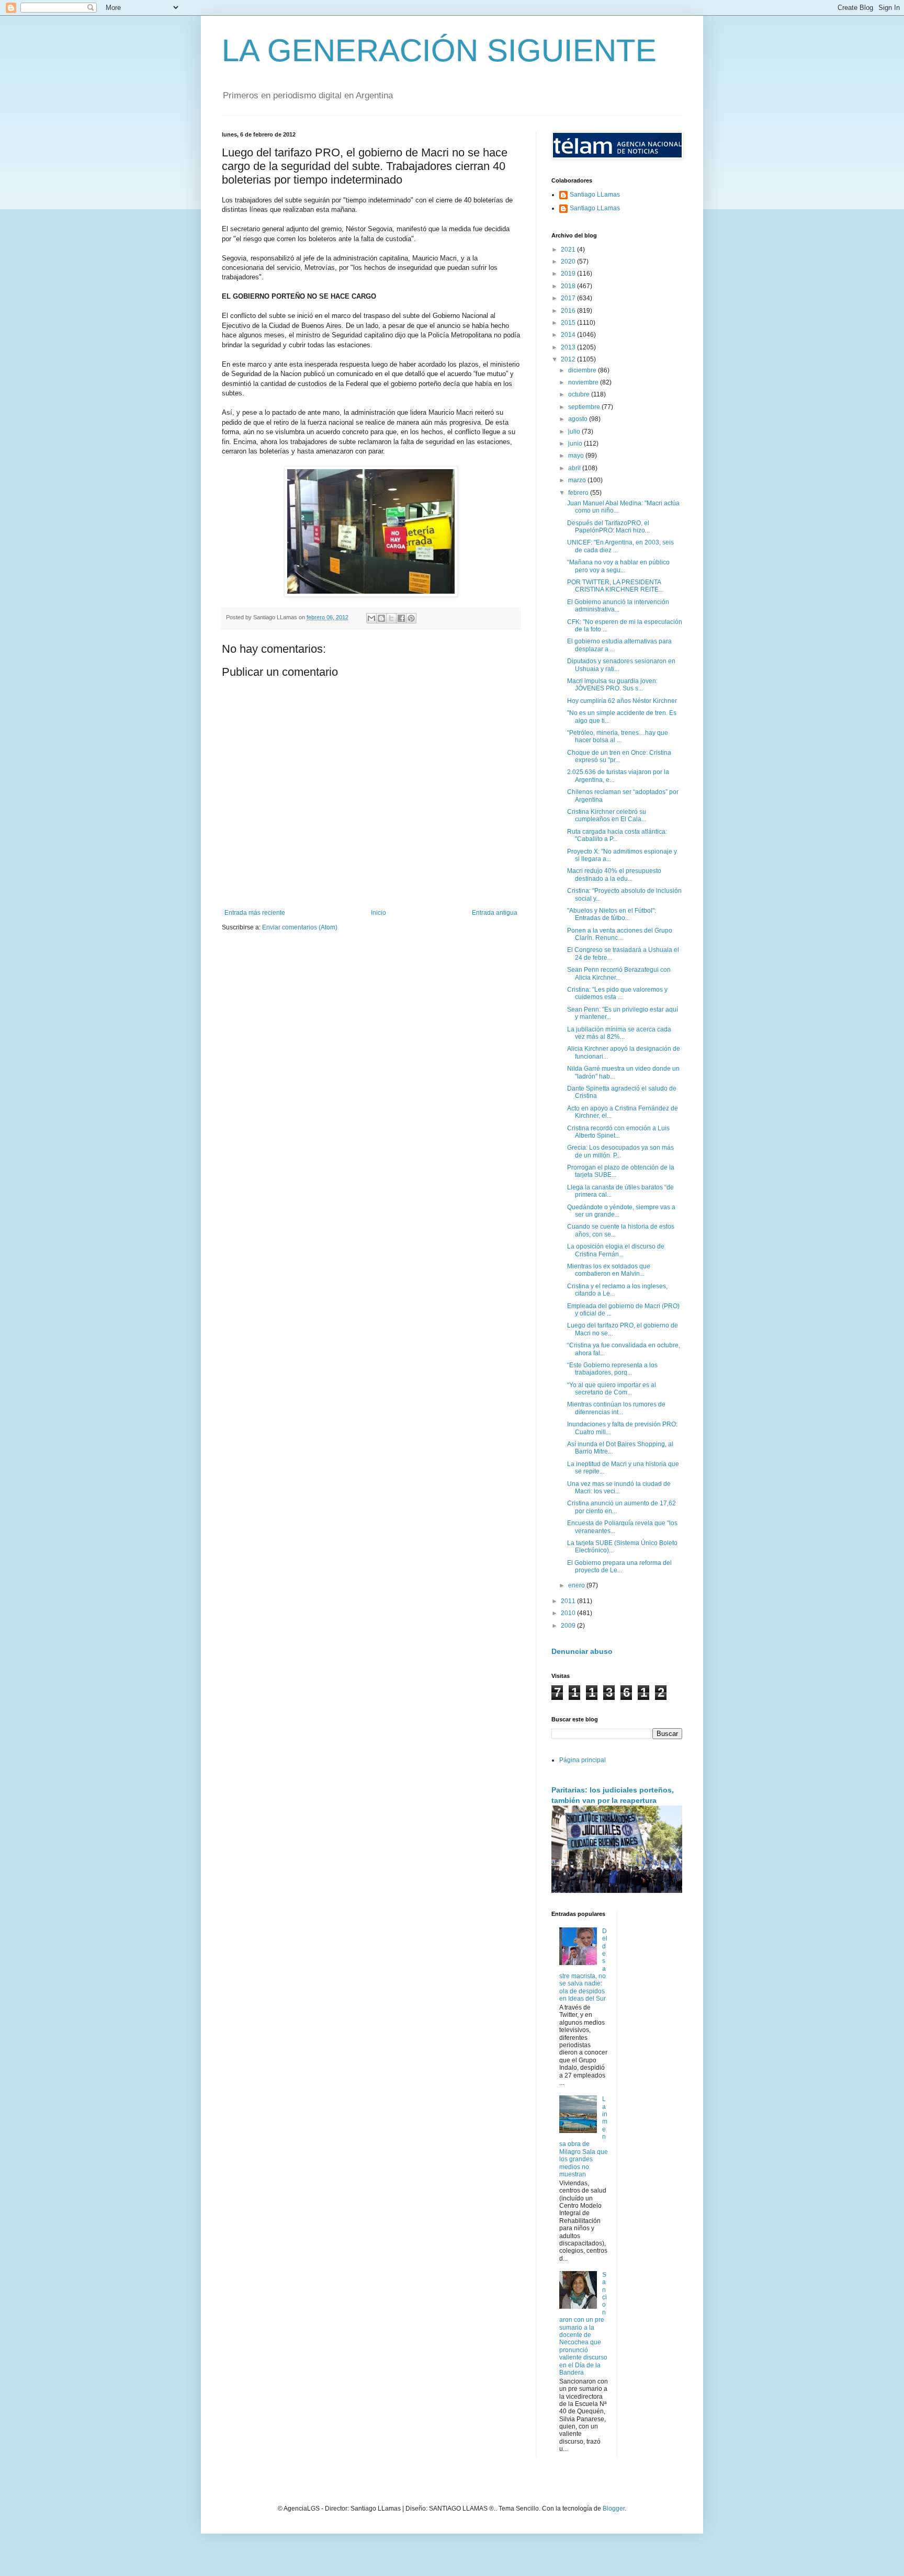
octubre (580, 394)
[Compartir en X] (391, 618)
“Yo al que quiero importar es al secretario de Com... (612, 1389)
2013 (569, 347)
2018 (569, 286)
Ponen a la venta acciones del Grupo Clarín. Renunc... (620, 934)
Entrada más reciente (255, 913)
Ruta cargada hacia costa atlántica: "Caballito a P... (617, 835)
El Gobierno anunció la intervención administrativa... (618, 606)
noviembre (584, 382)
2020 (569, 262)
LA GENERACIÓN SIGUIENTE (439, 50)
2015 (569, 323)
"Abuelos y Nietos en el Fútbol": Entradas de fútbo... (612, 914)
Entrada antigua (495, 913)
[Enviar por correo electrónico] (371, 618)
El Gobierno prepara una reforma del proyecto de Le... (619, 1567)
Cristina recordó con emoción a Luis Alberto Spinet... (618, 1132)
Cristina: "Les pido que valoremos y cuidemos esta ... (617, 993)
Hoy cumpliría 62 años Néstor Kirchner (622, 701)
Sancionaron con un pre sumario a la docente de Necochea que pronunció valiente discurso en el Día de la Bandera (583, 2324)
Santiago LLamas (595, 195)
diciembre (583, 370)
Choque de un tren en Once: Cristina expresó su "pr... (619, 756)
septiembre (585, 407)
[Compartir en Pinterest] (411, 618)
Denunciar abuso (582, 1651)
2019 (569, 274)
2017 (569, 298)
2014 (569, 335)
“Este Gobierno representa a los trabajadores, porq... (612, 1369)
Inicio (378, 913)
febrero (579, 493)
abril (575, 468)
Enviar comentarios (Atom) (300, 927)
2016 (569, 311)
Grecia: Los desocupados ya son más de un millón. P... (620, 1151)
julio (575, 432)
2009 (569, 1626)
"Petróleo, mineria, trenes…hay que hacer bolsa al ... (618, 736)
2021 (569, 249)
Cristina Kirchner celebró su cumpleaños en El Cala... (607, 815)
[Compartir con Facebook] (401, 618)
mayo (577, 456)
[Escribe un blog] (381, 618)
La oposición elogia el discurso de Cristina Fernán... (616, 1250)
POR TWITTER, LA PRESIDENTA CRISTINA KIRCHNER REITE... (615, 586)
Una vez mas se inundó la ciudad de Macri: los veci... (619, 1488)
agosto (579, 419)
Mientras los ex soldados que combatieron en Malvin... (609, 1270)
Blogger (614, 2509)
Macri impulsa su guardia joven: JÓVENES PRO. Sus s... (612, 685)
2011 (569, 1601)
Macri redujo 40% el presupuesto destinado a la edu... (614, 875)
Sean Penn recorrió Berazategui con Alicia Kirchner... (619, 973)
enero (577, 1585)
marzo (578, 480)
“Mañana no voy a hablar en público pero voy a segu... (618, 566)
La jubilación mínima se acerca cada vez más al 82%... (619, 1033)
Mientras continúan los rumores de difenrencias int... (616, 1408)
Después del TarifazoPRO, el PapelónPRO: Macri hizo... (608, 527)
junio (576, 444)
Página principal (583, 1760)
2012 (569, 359)
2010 (569, 1613)
